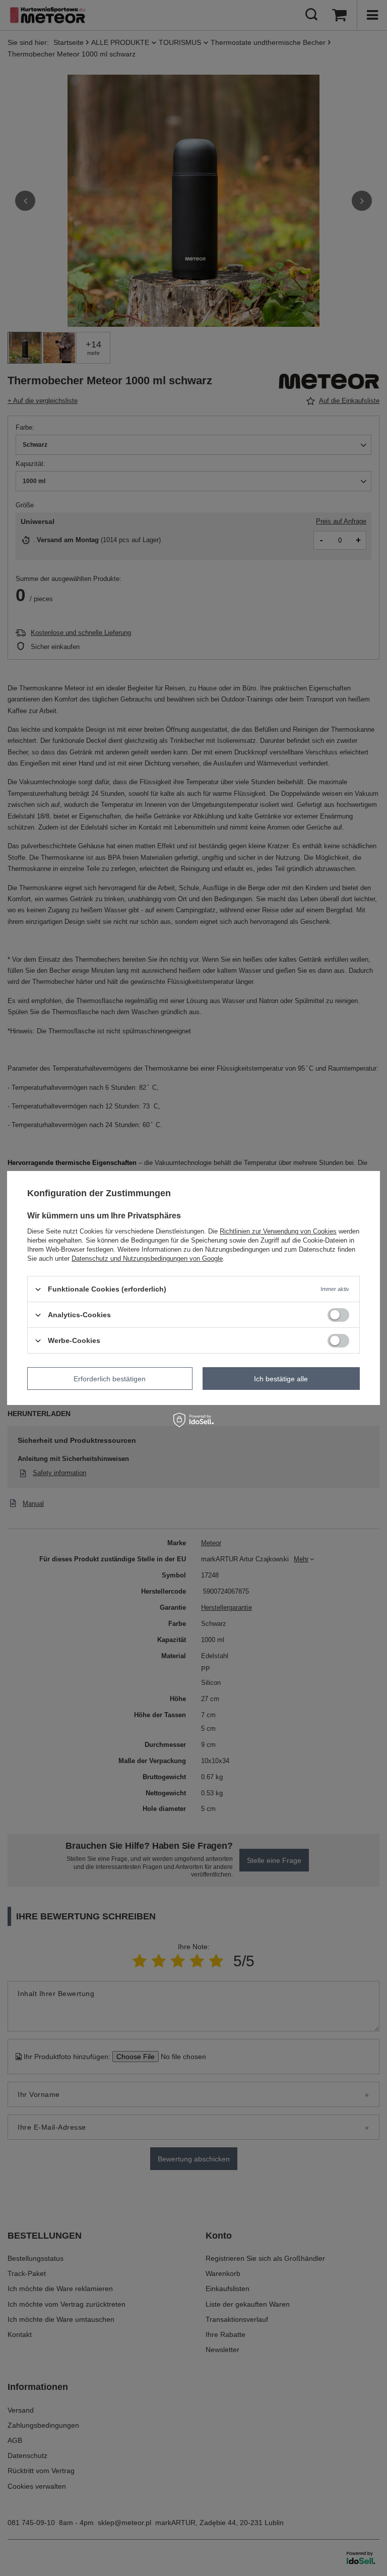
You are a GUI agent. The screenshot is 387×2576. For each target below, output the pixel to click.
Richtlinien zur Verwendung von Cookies (278, 1231)
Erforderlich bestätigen (110, 1378)
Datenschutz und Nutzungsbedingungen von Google (147, 1258)
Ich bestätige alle (281, 1378)
